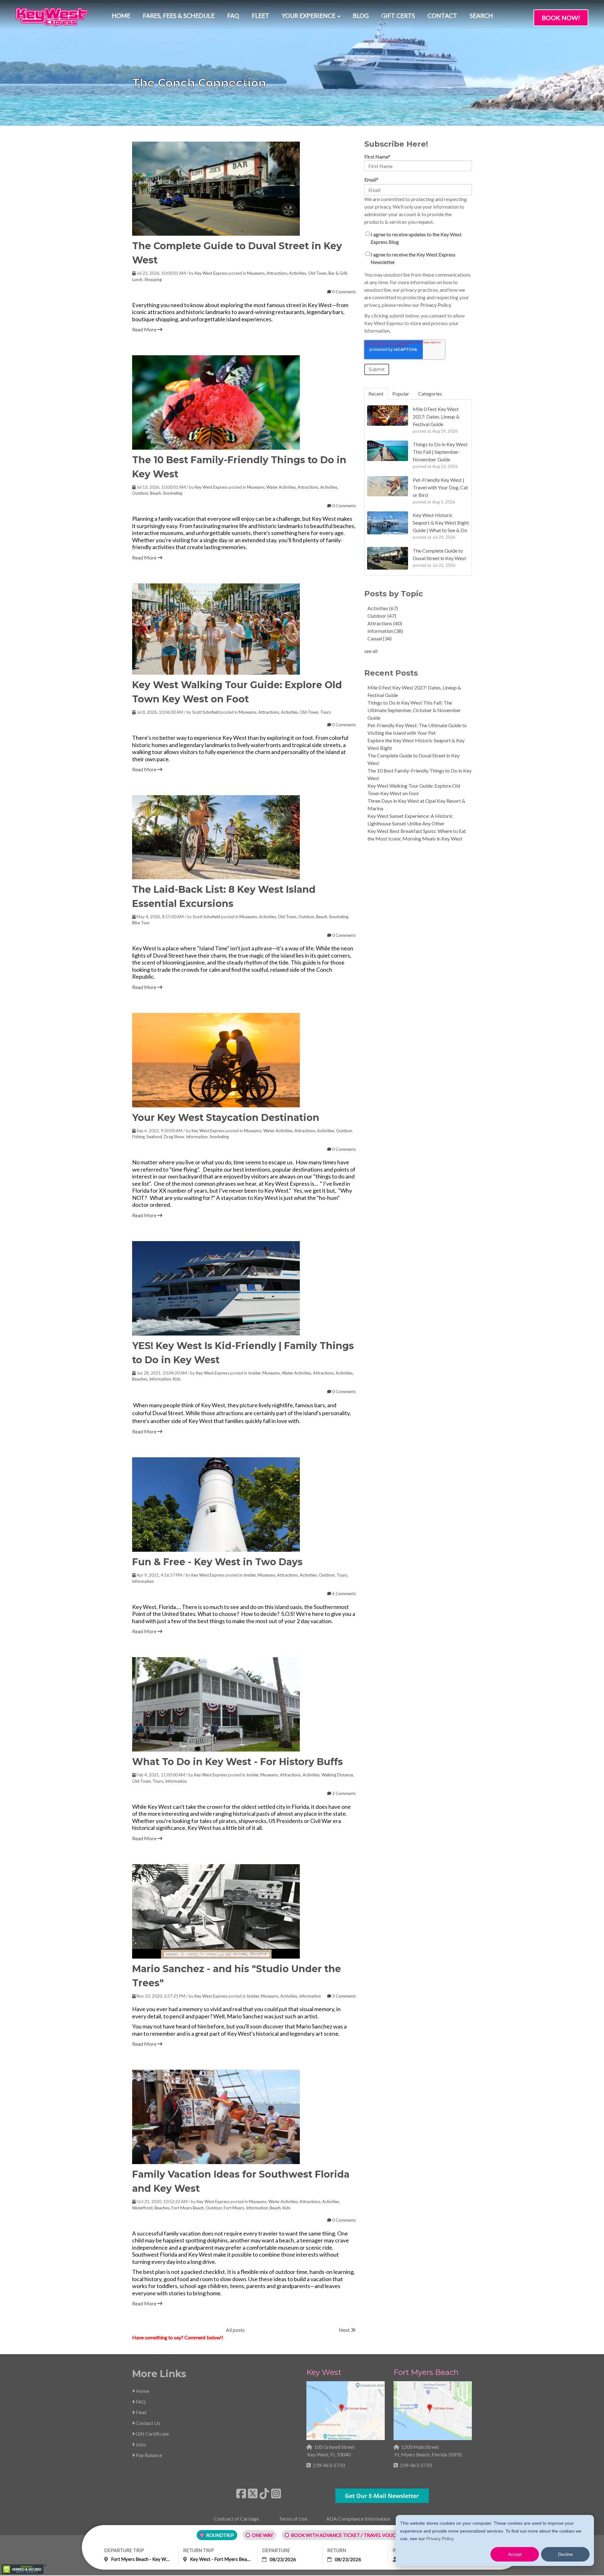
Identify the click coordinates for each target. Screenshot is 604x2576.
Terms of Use (293, 2519)
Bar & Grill (338, 273)
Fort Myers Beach (188, 2208)
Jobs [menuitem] (140, 2444)
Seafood (154, 1137)
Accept (515, 2554)
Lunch (137, 279)
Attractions (277, 273)
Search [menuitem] (481, 16)
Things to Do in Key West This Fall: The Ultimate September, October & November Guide (414, 710)
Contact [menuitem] (442, 16)
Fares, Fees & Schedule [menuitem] (179, 16)
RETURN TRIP (199, 2550)
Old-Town (317, 273)
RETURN (337, 2550)
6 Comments (344, 1594)
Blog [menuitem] (361, 16)
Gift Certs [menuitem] (398, 16)
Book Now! (561, 18)
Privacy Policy (440, 2539)
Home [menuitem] (121, 16)
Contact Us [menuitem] (147, 2423)
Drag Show (174, 1137)
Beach (156, 493)
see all (371, 651)
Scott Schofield (206, 712)
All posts (235, 2330)
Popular (401, 394)
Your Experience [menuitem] (309, 16)
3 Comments (344, 1996)
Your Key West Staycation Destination (226, 1118)
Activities (298, 273)
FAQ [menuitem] (233, 16)
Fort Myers (234, 2208)
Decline (565, 2554)
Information (197, 1137)
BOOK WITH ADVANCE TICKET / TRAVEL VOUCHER (348, 2535)
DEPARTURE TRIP (124, 2550)
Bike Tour (141, 923)
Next (345, 2330)
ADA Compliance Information (358, 2519)
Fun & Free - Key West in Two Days (217, 1562)
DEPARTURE (276, 2550)
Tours (326, 712)
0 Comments (344, 292)
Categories (430, 394)
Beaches (140, 1379)
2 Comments (344, 1793)
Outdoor (140, 493)
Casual (380, 638)
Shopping (153, 279)
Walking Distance (337, 1775)
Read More (145, 329)
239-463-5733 (329, 2465)
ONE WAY (263, 2535)
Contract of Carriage (236, 2519)
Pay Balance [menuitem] (148, 2455)
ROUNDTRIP (220, 2535)
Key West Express (211, 273)
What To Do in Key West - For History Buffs (238, 1762)
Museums (256, 273)
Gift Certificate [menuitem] (152, 2434)
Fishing (138, 1137)
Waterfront (142, 2208)
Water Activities (281, 487)
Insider (254, 1373)
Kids (177, 1379)
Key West (324, 2372)
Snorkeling (173, 493)
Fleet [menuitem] (260, 16)
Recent (376, 394)
